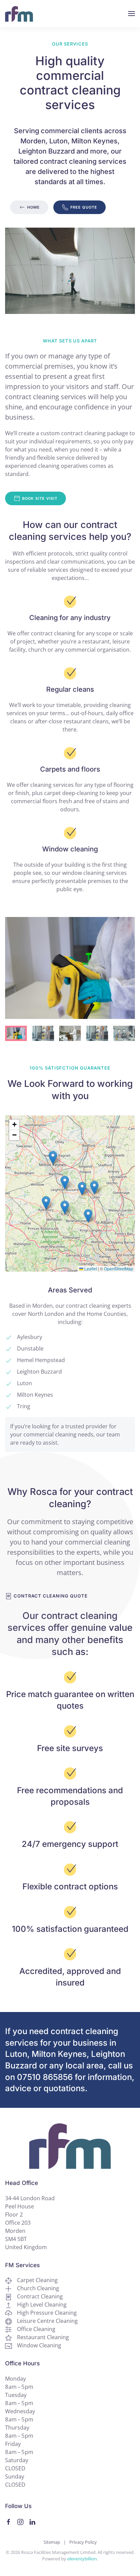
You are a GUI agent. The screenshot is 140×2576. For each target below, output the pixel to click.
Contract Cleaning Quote (51, 1596)
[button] (132, 14)
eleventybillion (82, 2559)
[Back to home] (19, 14)
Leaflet (90, 1268)
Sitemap (52, 2542)
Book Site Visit (40, 498)
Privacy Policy (83, 2542)
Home (33, 207)
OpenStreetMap (119, 1268)
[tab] (16, 1033)
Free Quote (84, 207)
